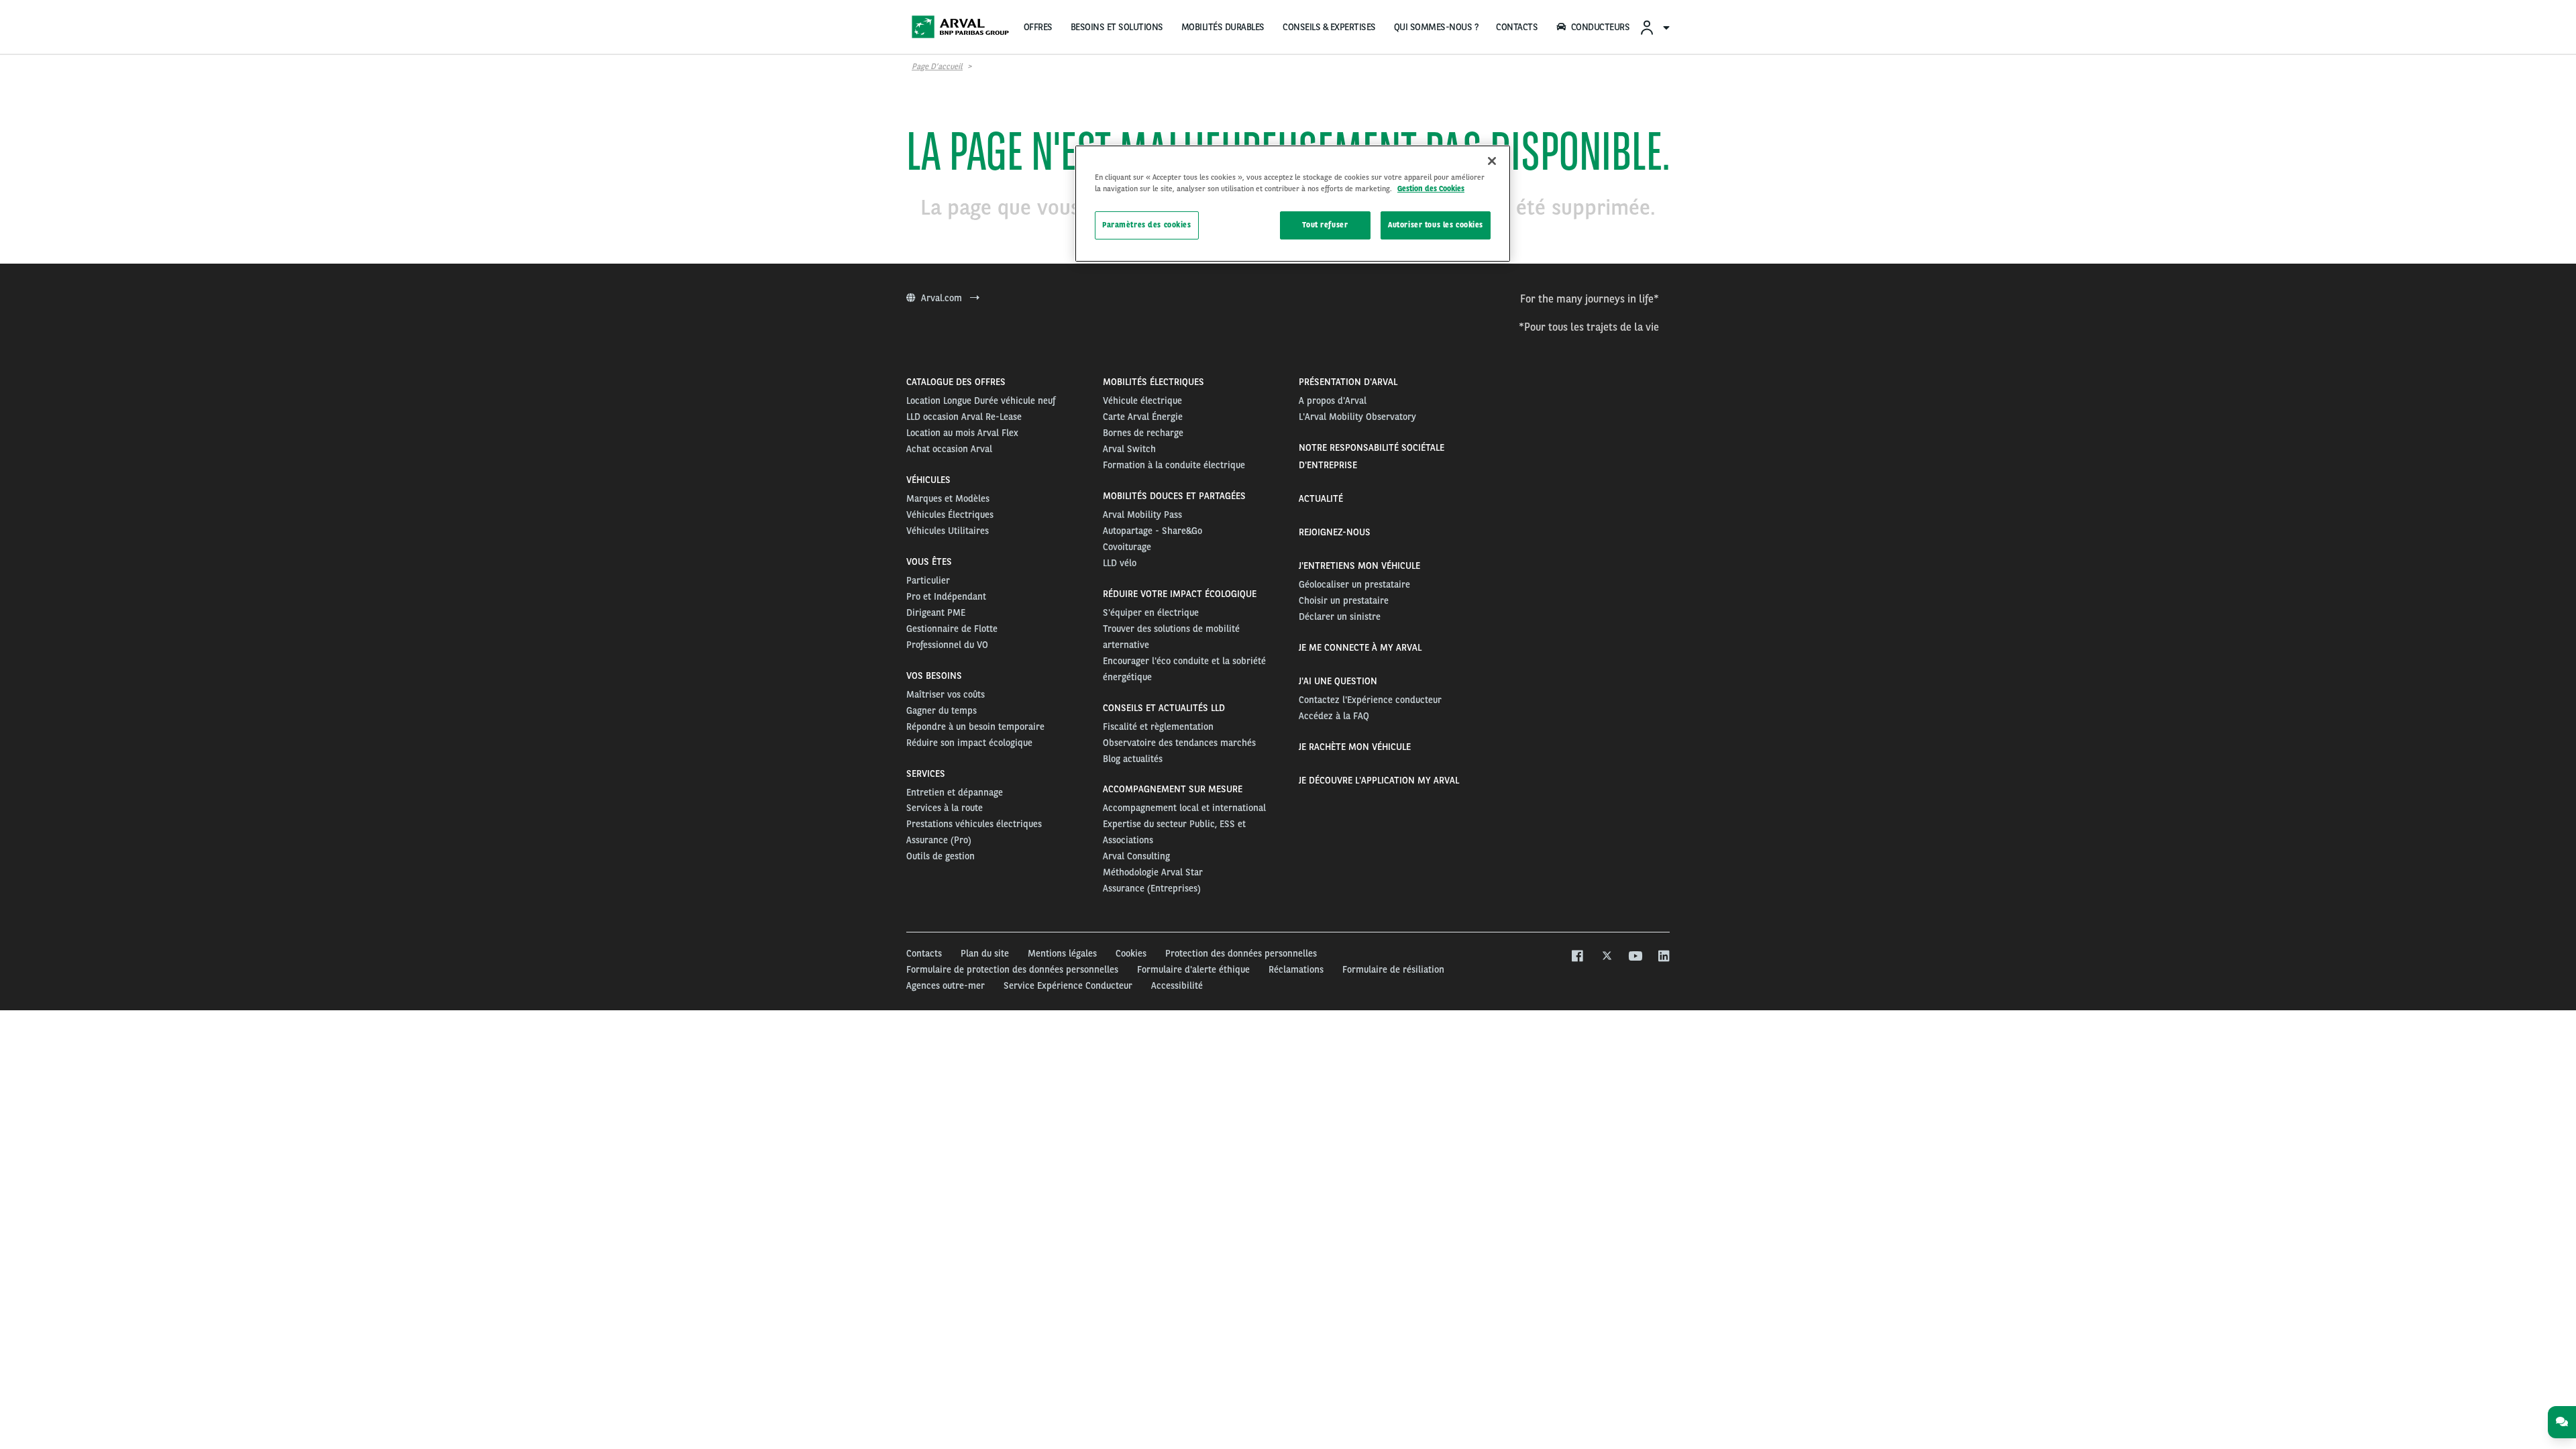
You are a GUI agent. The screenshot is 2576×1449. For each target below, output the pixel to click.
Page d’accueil (937, 66)
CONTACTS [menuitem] (1517, 27)
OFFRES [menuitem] (1038, 27)
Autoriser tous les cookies (1436, 225)
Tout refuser (1325, 225)
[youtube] (1634, 957)
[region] (1293, 204)
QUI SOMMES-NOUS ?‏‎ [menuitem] (1436, 27)
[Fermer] (1492, 161)
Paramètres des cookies (1147, 225)
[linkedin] (1663, 957)
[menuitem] (1654, 27)
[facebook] (1577, 957)
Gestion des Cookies (1431, 189)
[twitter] (1606, 957)
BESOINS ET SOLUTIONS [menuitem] (1117, 27)
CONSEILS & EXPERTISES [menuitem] (1329, 27)
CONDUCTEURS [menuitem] (1601, 27)
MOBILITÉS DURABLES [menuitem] (1223, 27)
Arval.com (943, 298)
